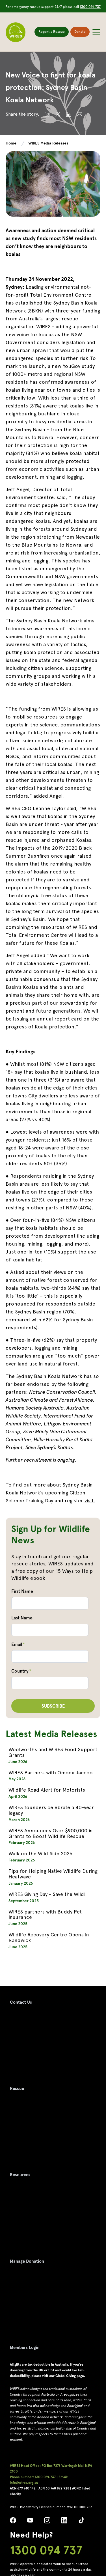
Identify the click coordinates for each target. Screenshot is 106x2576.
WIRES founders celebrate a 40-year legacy (51, 1810)
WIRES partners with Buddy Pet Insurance (45, 1914)
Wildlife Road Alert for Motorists (47, 1790)
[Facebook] (13, 2522)
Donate (80, 32)
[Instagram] (47, 2522)
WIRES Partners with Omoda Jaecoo (51, 1773)
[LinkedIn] (64, 2522)
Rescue (17, 2089)
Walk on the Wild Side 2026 (40, 1853)
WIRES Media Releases (48, 143)
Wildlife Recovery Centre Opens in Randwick (49, 1937)
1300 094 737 (90, 7)
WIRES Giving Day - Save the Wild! (47, 1894)
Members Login (25, 2348)
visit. (90, 1500)
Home (11, 143)
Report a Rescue (52, 32)
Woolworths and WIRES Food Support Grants (53, 1752)
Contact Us (21, 2002)
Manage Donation (27, 2261)
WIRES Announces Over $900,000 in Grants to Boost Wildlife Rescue (51, 1833)
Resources (20, 2175)
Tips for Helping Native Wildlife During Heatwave (53, 1874)
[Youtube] (30, 2522)
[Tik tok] (81, 2522)
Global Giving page (70, 2376)
